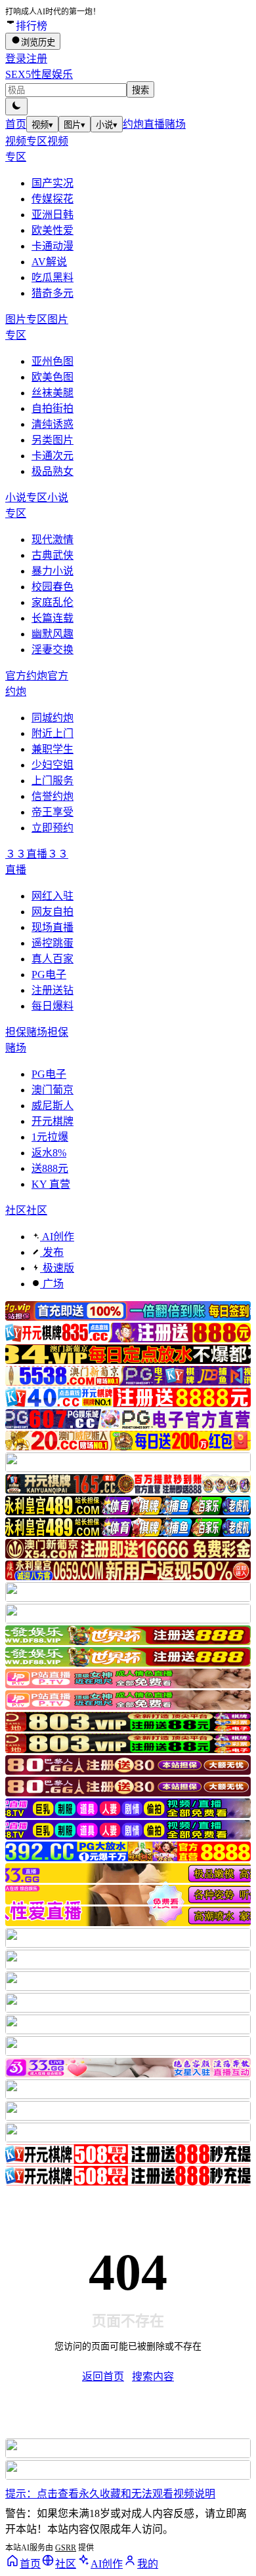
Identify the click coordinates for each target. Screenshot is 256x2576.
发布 (52, 1252)
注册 (37, 59)
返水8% (49, 1153)
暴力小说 (53, 571)
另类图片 (53, 440)
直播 (154, 124)
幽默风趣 (53, 634)
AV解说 (49, 262)
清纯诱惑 (53, 424)
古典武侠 (53, 555)
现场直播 (53, 927)
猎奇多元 (53, 293)
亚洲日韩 (53, 215)
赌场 (175, 124)
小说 (107, 125)
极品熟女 (53, 471)
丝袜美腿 (53, 393)
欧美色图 (53, 377)
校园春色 (53, 587)
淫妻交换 (53, 650)
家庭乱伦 (53, 602)
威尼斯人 (53, 1106)
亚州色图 (53, 361)
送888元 (50, 1168)
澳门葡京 (53, 1090)
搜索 (140, 90)
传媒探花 (53, 199)
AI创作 (57, 1237)
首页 (16, 124)
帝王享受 (53, 812)
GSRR (66, 2548)
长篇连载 (53, 618)
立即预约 (53, 828)
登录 (16, 59)
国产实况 (53, 183)
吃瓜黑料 (53, 277)
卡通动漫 (53, 246)
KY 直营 (51, 1184)
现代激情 (53, 540)
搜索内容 (153, 2377)
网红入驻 (53, 896)
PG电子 (49, 975)
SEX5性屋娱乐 (39, 74)
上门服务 (53, 781)
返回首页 (103, 2377)
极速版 (57, 1268)
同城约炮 (53, 718)
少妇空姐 (53, 765)
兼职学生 (53, 749)
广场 (52, 1284)
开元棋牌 (53, 1121)
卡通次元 (53, 456)
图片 (75, 125)
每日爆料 (53, 1006)
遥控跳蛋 (53, 943)
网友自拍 (53, 912)
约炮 (133, 124)
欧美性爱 (53, 230)
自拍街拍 (53, 408)
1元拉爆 (50, 1137)
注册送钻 (53, 990)
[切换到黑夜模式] (16, 106)
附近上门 (53, 733)
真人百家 (53, 959)
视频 (42, 125)
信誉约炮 (53, 796)
